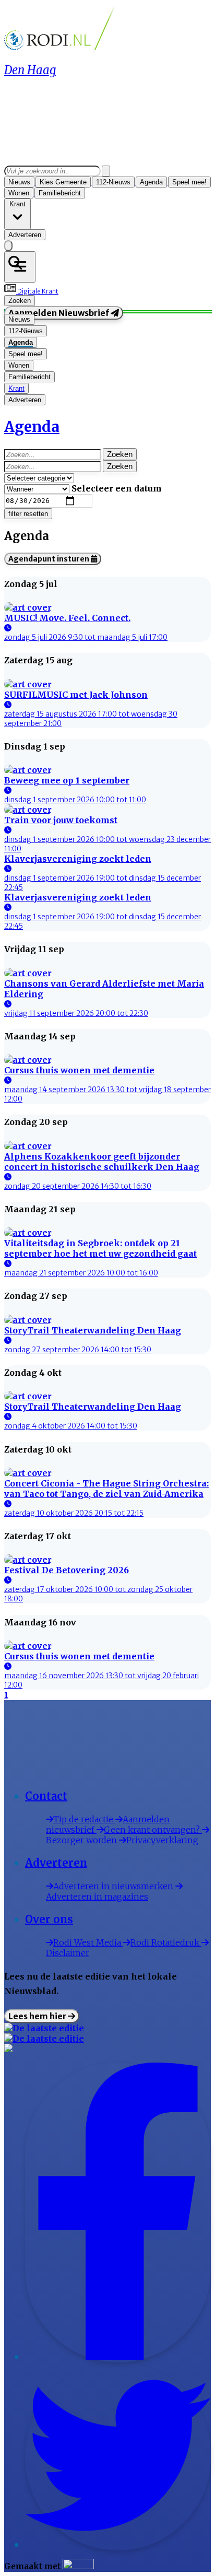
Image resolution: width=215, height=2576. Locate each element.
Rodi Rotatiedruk (166, 1942)
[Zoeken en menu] (20, 267)
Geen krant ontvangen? (153, 1830)
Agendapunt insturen (50, 559)
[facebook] (118, 2357)
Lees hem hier (38, 2016)
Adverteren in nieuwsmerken (114, 1886)
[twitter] (118, 2545)
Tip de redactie (84, 1819)
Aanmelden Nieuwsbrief (59, 313)
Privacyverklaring (162, 1840)
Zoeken (120, 454)
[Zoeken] (106, 171)
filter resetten (28, 514)
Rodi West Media (88, 1942)
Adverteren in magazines (97, 1896)
